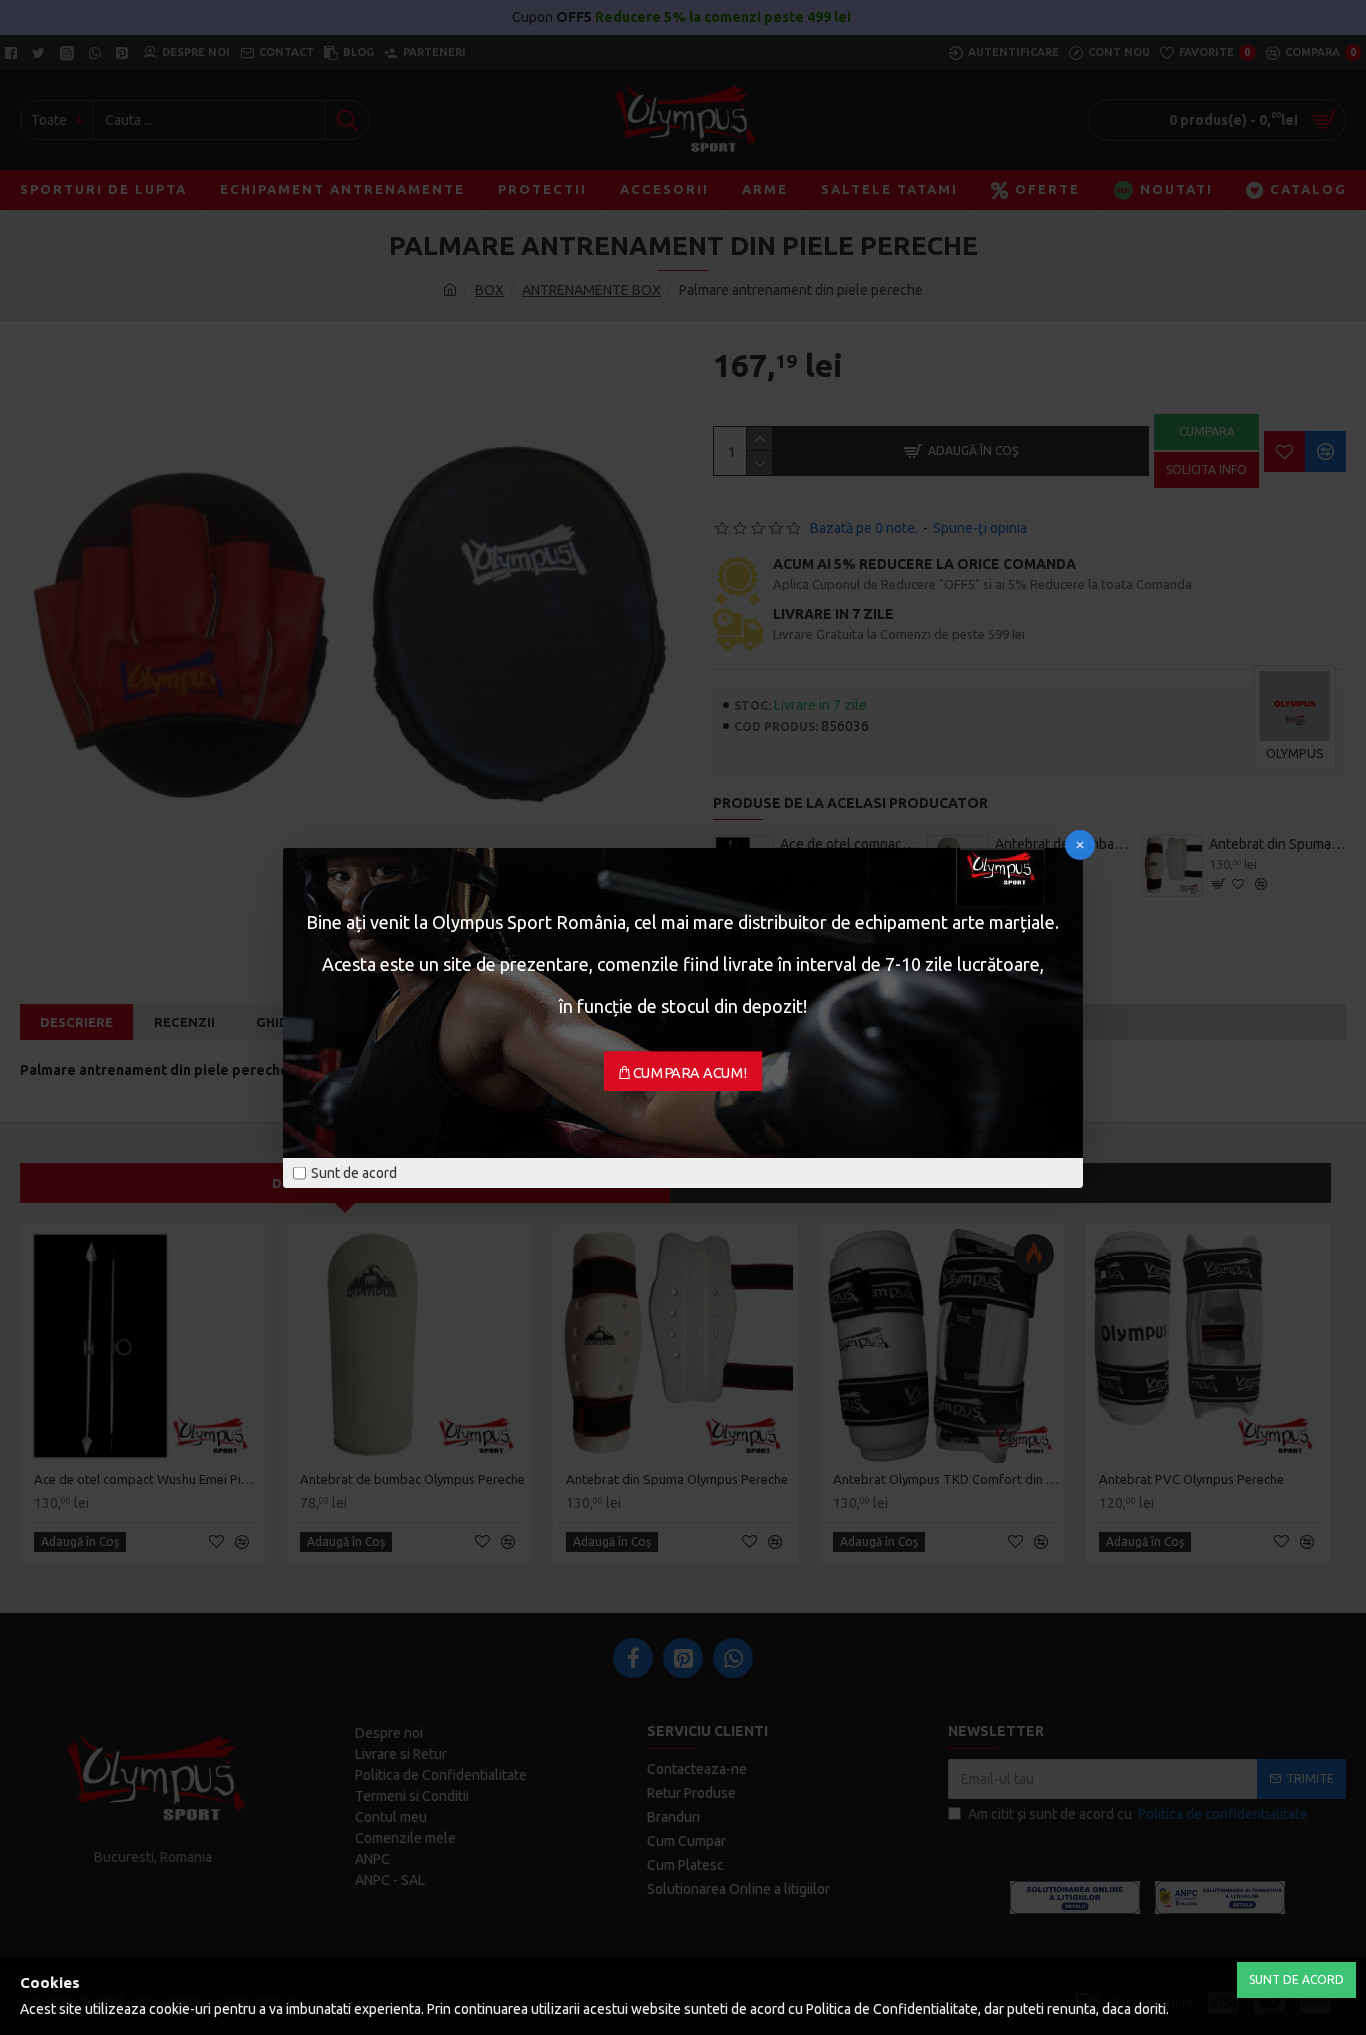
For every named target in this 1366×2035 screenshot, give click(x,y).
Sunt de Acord (1296, 1979)
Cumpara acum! (690, 1072)
